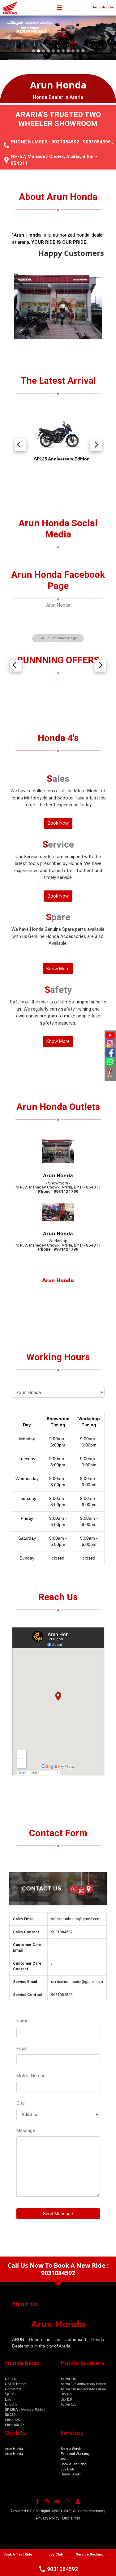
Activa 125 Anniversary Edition (83, 2384)
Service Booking (90, 2554)
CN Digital (41, 2511)
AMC (64, 2459)
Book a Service (72, 2449)
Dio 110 (66, 2400)
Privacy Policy (48, 2519)
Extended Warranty (75, 2454)
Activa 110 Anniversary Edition (83, 2389)
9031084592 (65, 142)
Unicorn (11, 2405)
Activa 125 (69, 2405)
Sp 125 (10, 2394)
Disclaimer (71, 2519)
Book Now (58, 823)
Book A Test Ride (18, 2554)
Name (22, 2021)
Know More (58, 969)
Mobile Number (32, 2076)
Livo (8, 2400)
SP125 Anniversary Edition (25, 2410)
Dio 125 (66, 2394)
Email (22, 2049)
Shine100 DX (15, 2425)
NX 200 (11, 2379)
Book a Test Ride (73, 2464)
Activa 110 (68, 2379)
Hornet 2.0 (13, 2389)
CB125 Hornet (16, 2384)
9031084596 (97, 142)
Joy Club (67, 2470)
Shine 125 (12, 2420)
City (20, 2103)
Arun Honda (58, 605)
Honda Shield (71, 2474)
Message (26, 2131)
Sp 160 (10, 2415)
